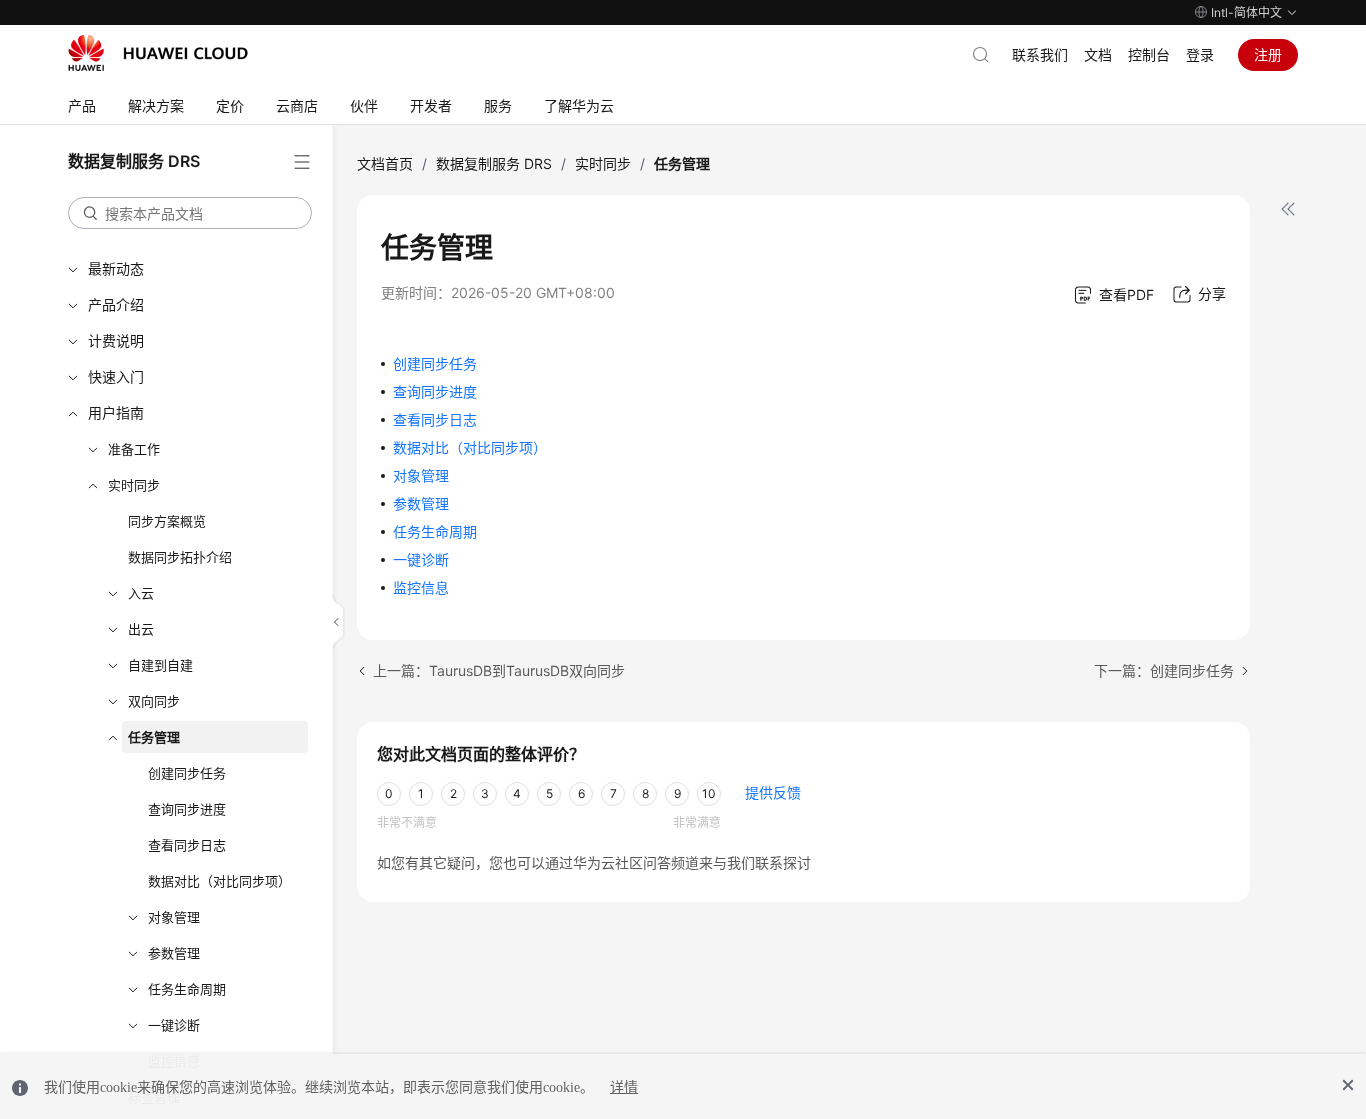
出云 (141, 629)
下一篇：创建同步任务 (1164, 670)
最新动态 (116, 268)
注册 (1268, 54)
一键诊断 (174, 1025)
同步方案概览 (167, 521)
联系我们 (1040, 54)
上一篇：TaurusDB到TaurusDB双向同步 (499, 670)
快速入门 (116, 376)
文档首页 (385, 163)
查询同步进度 (187, 809)
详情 (624, 1087)
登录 (1200, 54)
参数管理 (174, 953)
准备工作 (134, 449)
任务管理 (154, 737)
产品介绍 (116, 304)
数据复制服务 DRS (494, 163)
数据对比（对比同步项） (219, 881)
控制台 (1149, 54)
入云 (141, 593)
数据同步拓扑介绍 (180, 557)
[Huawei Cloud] (158, 53)
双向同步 (154, 701)
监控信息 (421, 587)
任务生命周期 (187, 989)
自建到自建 (160, 665)
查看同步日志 (187, 845)
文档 (1098, 54)
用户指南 (116, 412)
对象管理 (174, 917)
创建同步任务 (187, 773)
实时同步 (134, 485)
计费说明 (116, 340)
